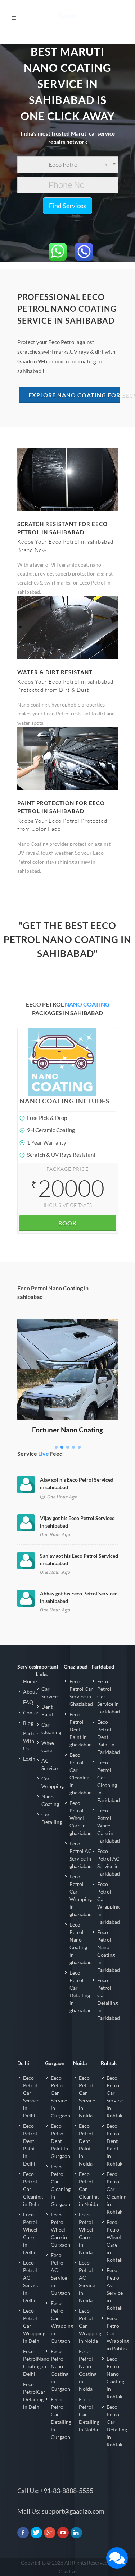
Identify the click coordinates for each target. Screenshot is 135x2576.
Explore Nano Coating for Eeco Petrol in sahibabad (74, 395)
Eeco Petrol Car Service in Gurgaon (60, 2097)
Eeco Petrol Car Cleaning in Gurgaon (61, 2185)
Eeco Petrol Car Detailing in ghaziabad (81, 1991)
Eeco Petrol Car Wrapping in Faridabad (109, 1903)
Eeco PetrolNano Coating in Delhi (36, 2362)
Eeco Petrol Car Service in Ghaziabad (81, 1693)
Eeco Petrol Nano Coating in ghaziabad (81, 1943)
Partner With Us (32, 1741)
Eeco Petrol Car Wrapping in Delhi (34, 2326)
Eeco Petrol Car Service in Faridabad (109, 1696)
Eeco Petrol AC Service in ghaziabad (81, 1855)
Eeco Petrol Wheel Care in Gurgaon (60, 2230)
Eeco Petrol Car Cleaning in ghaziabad (81, 1774)
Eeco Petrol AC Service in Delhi (31, 2281)
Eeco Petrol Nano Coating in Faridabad (109, 1951)
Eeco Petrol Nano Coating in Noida (88, 2370)
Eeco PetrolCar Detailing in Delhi (34, 2396)
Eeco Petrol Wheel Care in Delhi (30, 2233)
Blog (28, 1723)
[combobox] (68, 165)
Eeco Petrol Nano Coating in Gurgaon (60, 2370)
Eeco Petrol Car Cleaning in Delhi (33, 2189)
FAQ (28, 1702)
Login (29, 1759)
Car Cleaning (51, 1728)
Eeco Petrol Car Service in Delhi (31, 2097)
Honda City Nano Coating (67, 1329)
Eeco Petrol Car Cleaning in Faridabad (109, 1781)
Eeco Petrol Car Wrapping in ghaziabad (81, 1895)
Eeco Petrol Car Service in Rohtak (115, 2097)
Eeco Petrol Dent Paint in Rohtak (114, 2145)
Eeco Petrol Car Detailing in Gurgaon (61, 2418)
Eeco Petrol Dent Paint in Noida (86, 2145)
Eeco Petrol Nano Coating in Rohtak (115, 2378)
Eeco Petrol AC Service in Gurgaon (60, 2274)
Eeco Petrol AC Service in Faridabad (109, 1862)
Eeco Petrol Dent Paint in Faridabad (109, 1737)
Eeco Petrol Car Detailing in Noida (89, 2414)
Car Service (49, 1693)
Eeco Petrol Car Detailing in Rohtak (117, 2426)
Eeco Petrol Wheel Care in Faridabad (109, 1826)
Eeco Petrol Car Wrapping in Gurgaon (62, 2322)
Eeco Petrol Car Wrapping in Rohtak (118, 2333)
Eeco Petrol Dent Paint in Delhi (30, 2145)
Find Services (67, 206)
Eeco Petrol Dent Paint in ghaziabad (81, 1729)
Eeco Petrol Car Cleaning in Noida (89, 2189)
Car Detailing (52, 1818)
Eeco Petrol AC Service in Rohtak (115, 2289)
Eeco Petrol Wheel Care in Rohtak (114, 2241)
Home (30, 1681)
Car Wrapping (53, 1782)
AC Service (49, 1764)
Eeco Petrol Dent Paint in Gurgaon (60, 2141)
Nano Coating (50, 1800)
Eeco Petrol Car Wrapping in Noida (90, 2326)
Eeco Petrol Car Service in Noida (87, 2097)
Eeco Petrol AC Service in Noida (87, 2281)
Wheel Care (49, 1746)
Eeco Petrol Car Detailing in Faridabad (109, 1999)
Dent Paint (47, 1711)
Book (67, 1223)
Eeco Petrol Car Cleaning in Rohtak (116, 2193)
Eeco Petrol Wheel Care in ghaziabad (81, 1818)
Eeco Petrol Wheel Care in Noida (86, 2233)
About (30, 1692)
